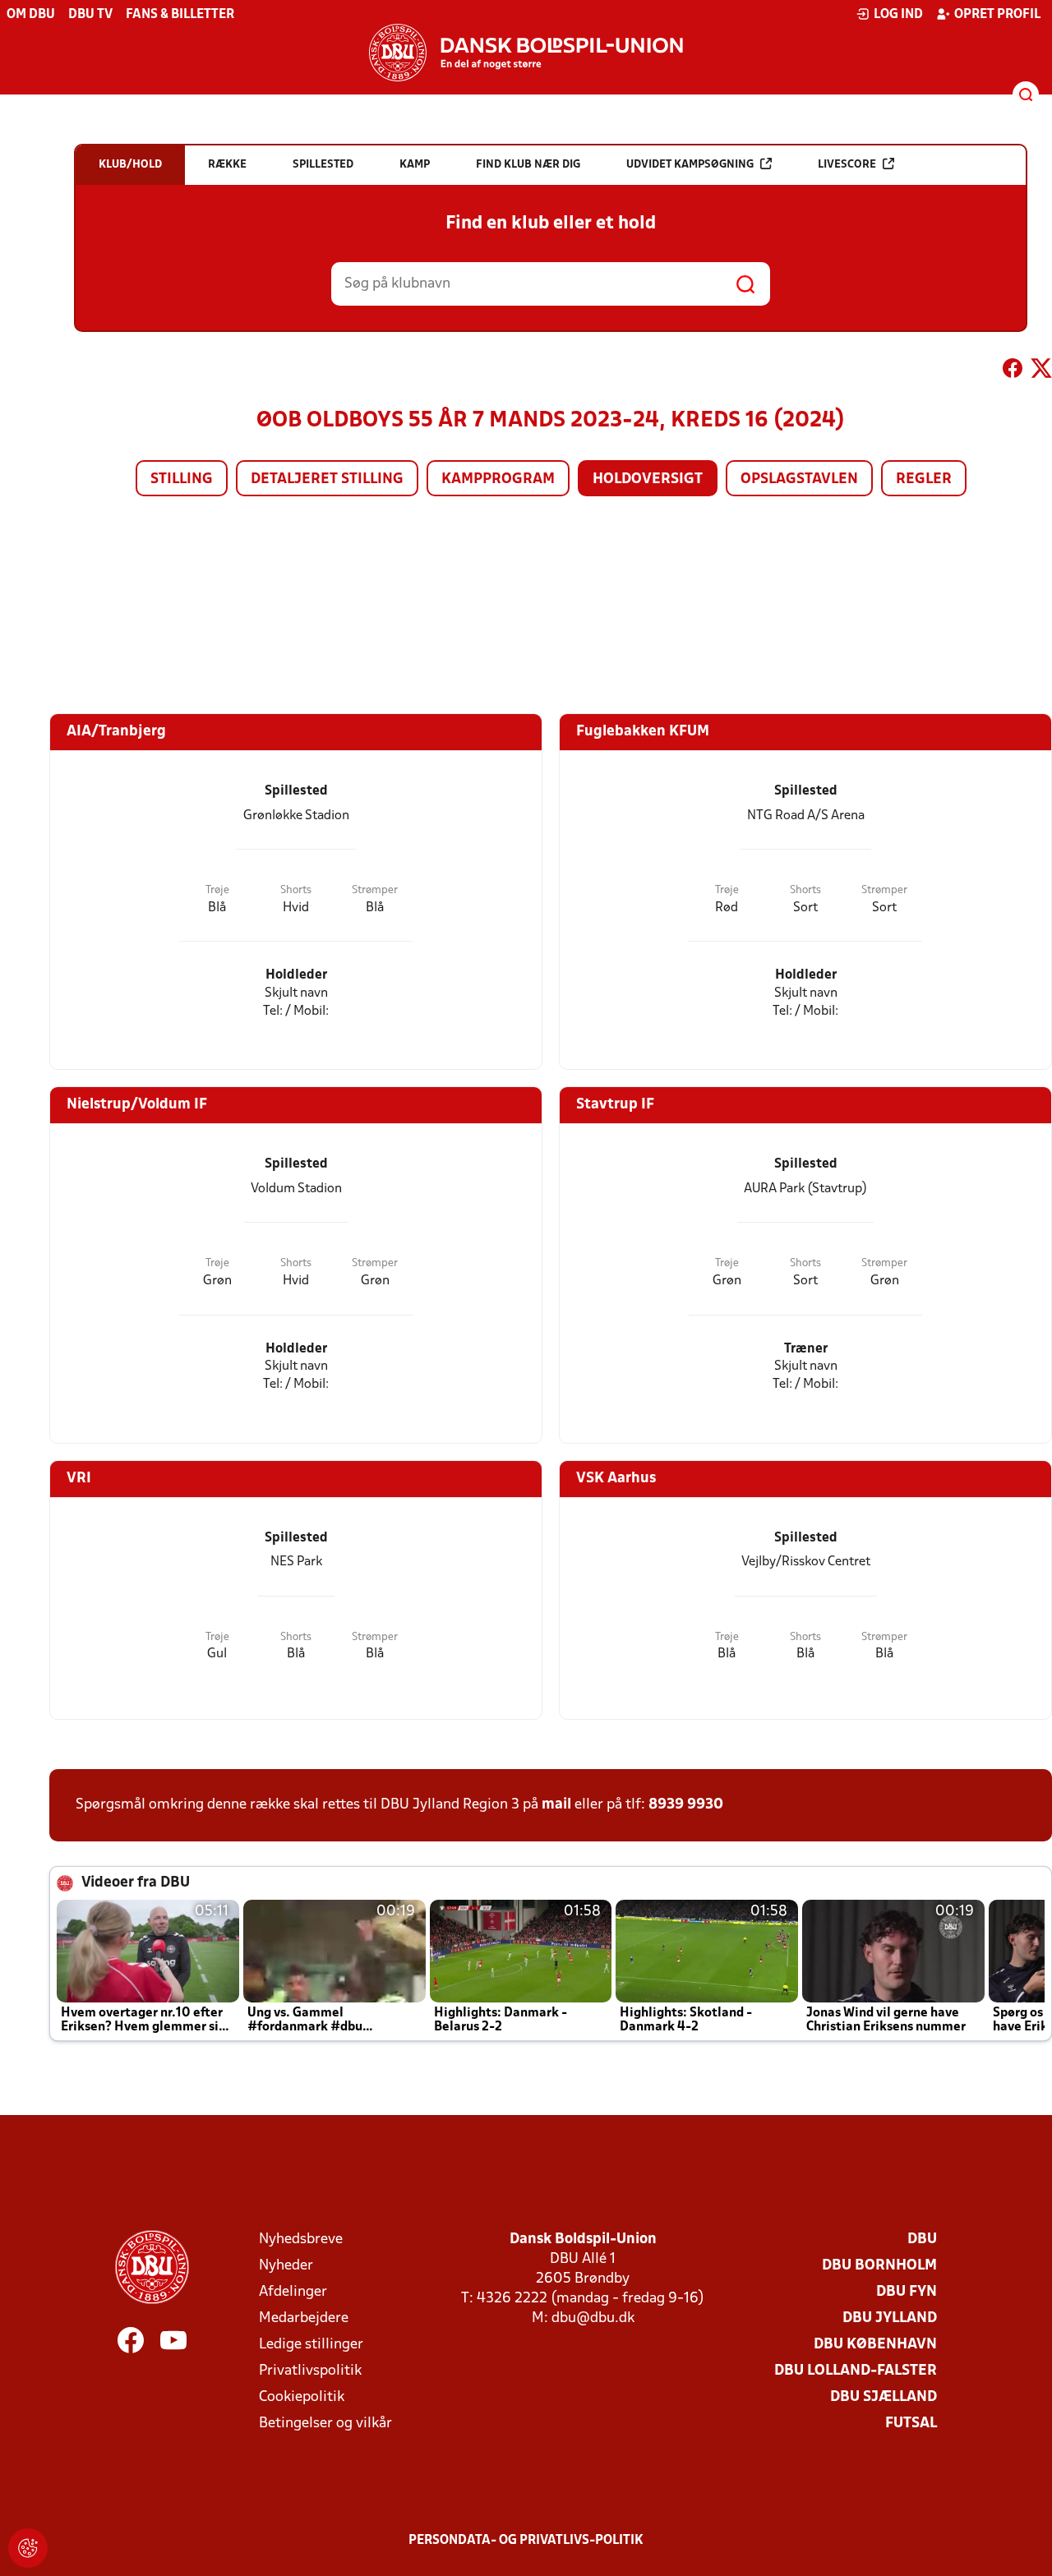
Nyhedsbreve (301, 2240)
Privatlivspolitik (310, 2371)
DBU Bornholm (879, 2266)
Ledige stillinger (311, 2345)
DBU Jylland (890, 2318)
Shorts (296, 890)
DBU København (875, 2345)
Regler (924, 479)
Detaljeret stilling (327, 479)
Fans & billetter (180, 15)
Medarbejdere (304, 2318)
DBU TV (90, 15)
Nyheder (286, 2266)
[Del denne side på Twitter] (1041, 371)
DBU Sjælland (884, 2397)
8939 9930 (686, 1805)
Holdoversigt (648, 479)
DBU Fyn (907, 2292)
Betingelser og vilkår (325, 2424)
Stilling (182, 479)
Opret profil (997, 15)
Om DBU (31, 15)
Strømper (375, 890)
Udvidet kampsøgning (690, 165)
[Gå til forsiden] (526, 53)
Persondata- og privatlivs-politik (526, 2541)
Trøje (217, 890)
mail (556, 1805)
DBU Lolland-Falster (856, 2371)
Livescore (847, 165)
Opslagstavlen (799, 479)
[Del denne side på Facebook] (1013, 371)
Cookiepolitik (302, 2397)
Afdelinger (293, 2292)
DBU (922, 2240)
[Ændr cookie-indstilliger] (28, 2548)
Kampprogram (498, 479)
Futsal (911, 2424)
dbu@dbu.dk (593, 2318)
